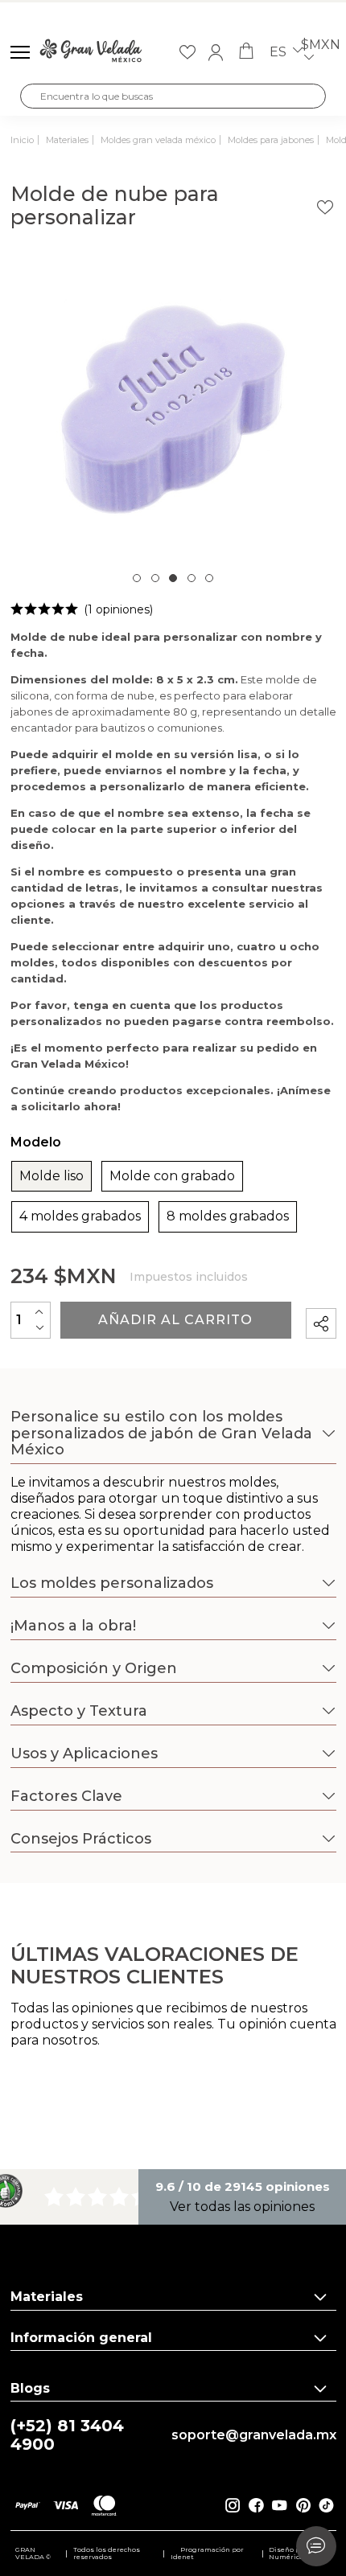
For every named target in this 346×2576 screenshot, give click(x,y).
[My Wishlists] (187, 52)
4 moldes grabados (80, 1216)
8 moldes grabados (228, 1216)
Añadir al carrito (175, 1320)
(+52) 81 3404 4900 (67, 2435)
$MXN (321, 45)
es (280, 52)
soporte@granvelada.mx (254, 2435)
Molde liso (51, 1176)
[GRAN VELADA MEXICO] (91, 52)
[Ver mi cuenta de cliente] (216, 52)
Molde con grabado (172, 1176)
